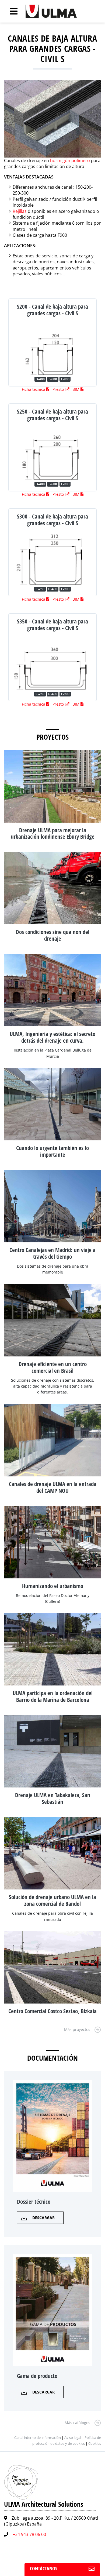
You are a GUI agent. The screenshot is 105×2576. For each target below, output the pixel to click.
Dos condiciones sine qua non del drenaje (53, 935)
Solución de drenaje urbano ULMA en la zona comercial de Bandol (52, 1900)
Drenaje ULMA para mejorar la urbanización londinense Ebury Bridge (53, 833)
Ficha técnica (34, 389)
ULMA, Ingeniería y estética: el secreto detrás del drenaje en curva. (52, 1037)
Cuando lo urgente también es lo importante (52, 1151)
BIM (76, 389)
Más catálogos (77, 2423)
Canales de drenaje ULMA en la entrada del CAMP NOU (53, 1487)
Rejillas (20, 211)
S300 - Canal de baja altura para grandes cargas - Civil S (52, 520)
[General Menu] (11, 11)
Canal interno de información (38, 2438)
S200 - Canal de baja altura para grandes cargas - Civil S (52, 310)
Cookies (95, 2443)
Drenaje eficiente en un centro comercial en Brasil (53, 1367)
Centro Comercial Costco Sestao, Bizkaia (52, 2011)
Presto (59, 389)
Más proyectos (77, 2029)
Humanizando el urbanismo (53, 1586)
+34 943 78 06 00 (29, 2534)
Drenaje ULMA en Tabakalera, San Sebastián (53, 1798)
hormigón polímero (70, 160)
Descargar (43, 2218)
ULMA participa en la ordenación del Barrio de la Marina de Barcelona (53, 1696)
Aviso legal (73, 2438)
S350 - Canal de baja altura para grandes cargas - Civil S (52, 625)
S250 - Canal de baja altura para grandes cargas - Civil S (52, 415)
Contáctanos (43, 2568)
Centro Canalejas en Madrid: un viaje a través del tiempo (52, 1253)
